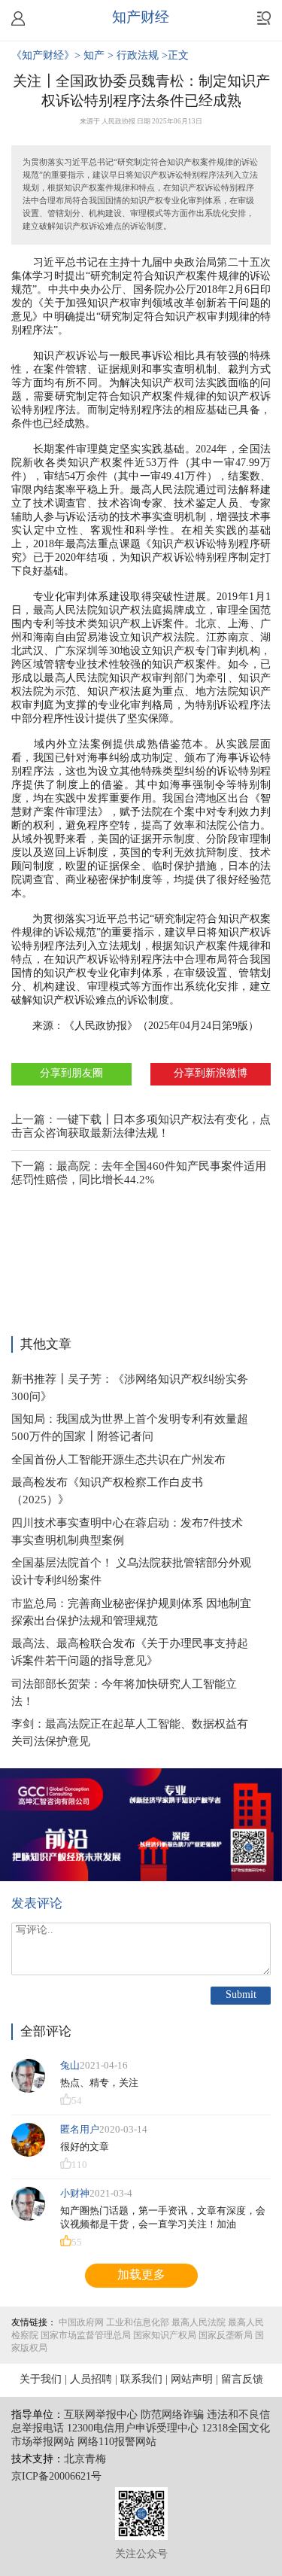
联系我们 (141, 2380)
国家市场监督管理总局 (86, 2335)
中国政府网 (81, 2323)
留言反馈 (242, 2380)
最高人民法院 (199, 2323)
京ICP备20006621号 (56, 2477)
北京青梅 (85, 2460)
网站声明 (192, 2380)
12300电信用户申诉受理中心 (133, 2429)
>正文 (175, 56)
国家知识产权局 (165, 2335)
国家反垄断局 (226, 2335)
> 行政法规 (135, 56)
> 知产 (91, 56)
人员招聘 (91, 2380)
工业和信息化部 (138, 2323)
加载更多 (141, 2275)
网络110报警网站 (117, 2442)
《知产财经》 (43, 56)
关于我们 (41, 2380)
